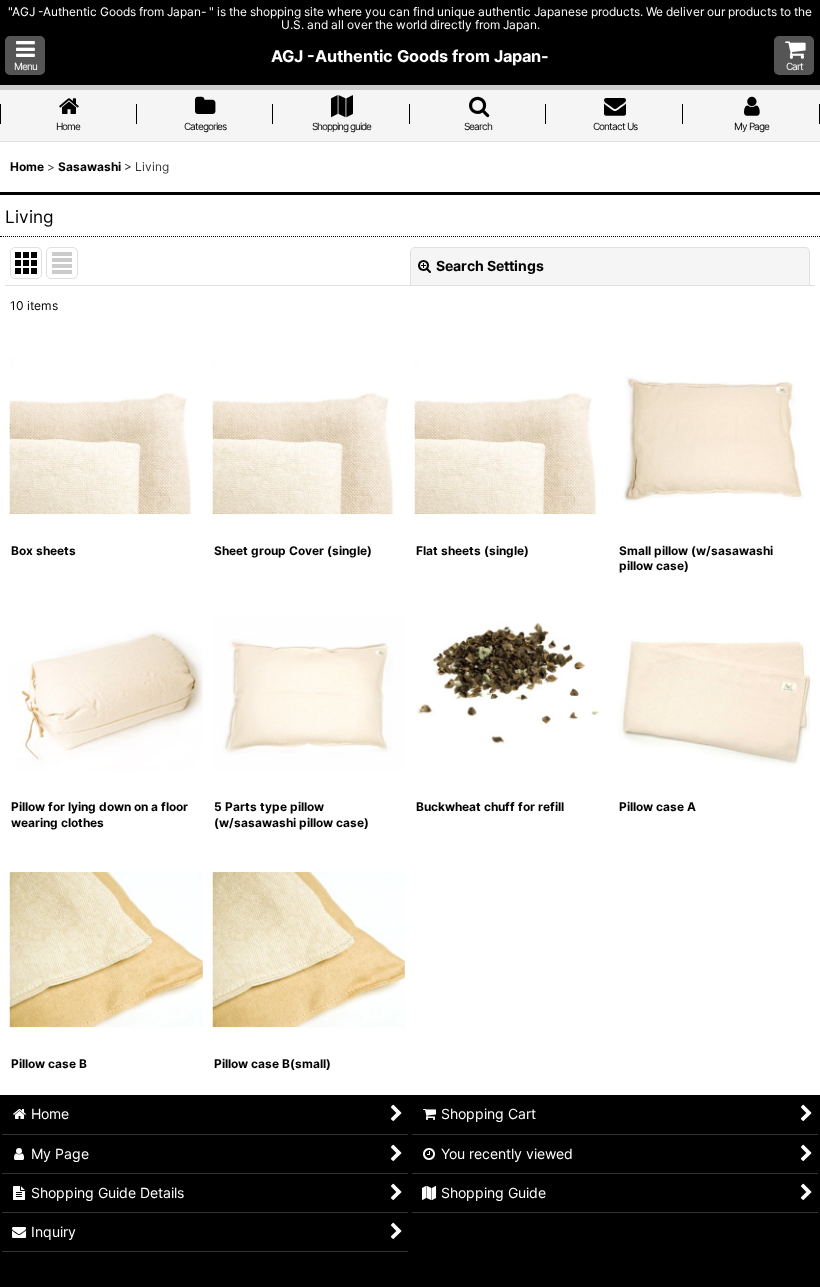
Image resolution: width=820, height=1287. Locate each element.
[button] (25, 55)
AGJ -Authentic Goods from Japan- (410, 56)
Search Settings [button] (490, 265)
